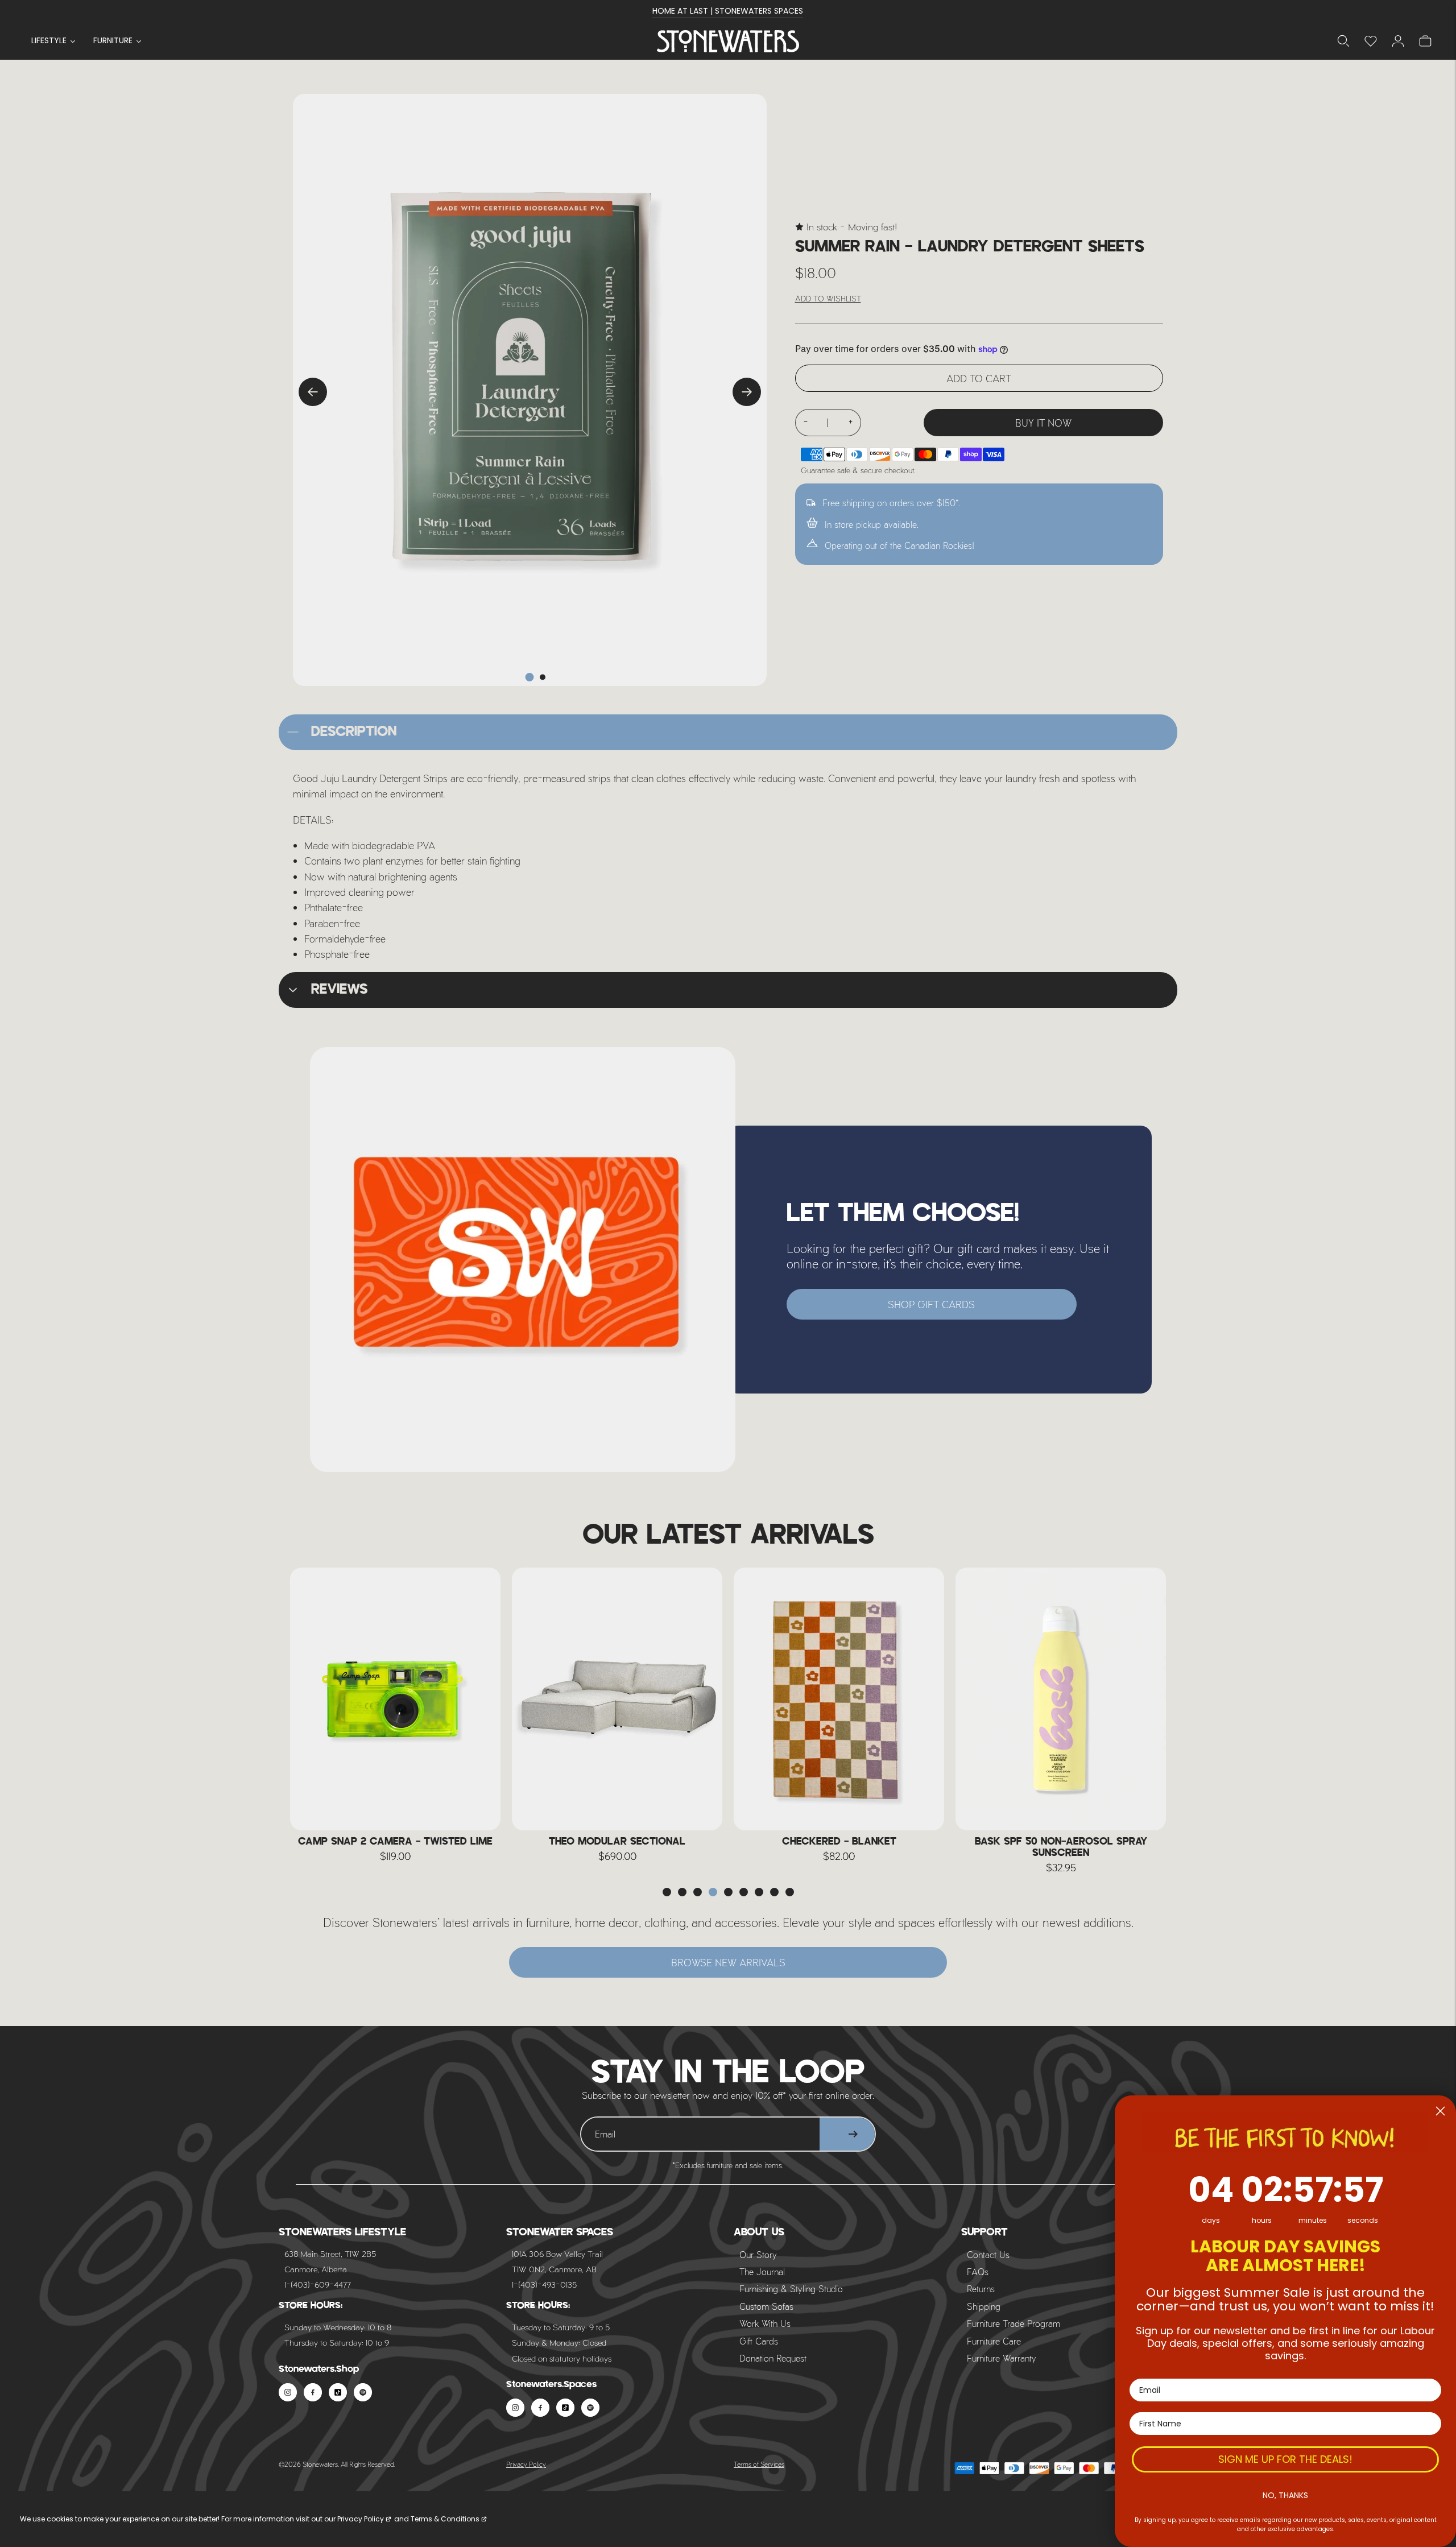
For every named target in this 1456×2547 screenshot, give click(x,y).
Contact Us (988, 2254)
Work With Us (765, 2323)
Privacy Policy (526, 2464)
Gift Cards (759, 2341)
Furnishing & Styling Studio (791, 2288)
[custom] (288, 2392)
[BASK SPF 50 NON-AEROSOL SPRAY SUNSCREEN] (839, 1699)
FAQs (978, 2271)
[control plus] (851, 423)
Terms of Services (759, 2464)
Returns (981, 2288)
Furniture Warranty (1002, 2358)
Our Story (758, 2254)
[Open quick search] (1343, 41)
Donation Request (773, 2358)
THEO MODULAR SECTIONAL (395, 1842)
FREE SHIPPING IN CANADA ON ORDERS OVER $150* (728, 11)
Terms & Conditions (445, 2519)
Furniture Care (994, 2341)
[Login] (1371, 41)
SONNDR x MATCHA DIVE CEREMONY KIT (1061, 1842)
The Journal (762, 2271)
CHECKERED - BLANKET (617, 1842)
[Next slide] (747, 392)
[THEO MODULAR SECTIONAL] (395, 1699)
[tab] (530, 677)
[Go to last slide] (313, 392)
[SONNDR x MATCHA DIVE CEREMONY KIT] (1061, 1699)
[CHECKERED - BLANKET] (617, 1699)
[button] (667, 1892)
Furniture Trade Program (1014, 2323)
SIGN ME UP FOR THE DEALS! (1285, 2459)
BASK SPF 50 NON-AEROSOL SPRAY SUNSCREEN (839, 1847)
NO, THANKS (1285, 2495)
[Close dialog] (1440, 2111)
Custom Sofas (766, 2306)
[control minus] (805, 423)
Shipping (984, 2306)
